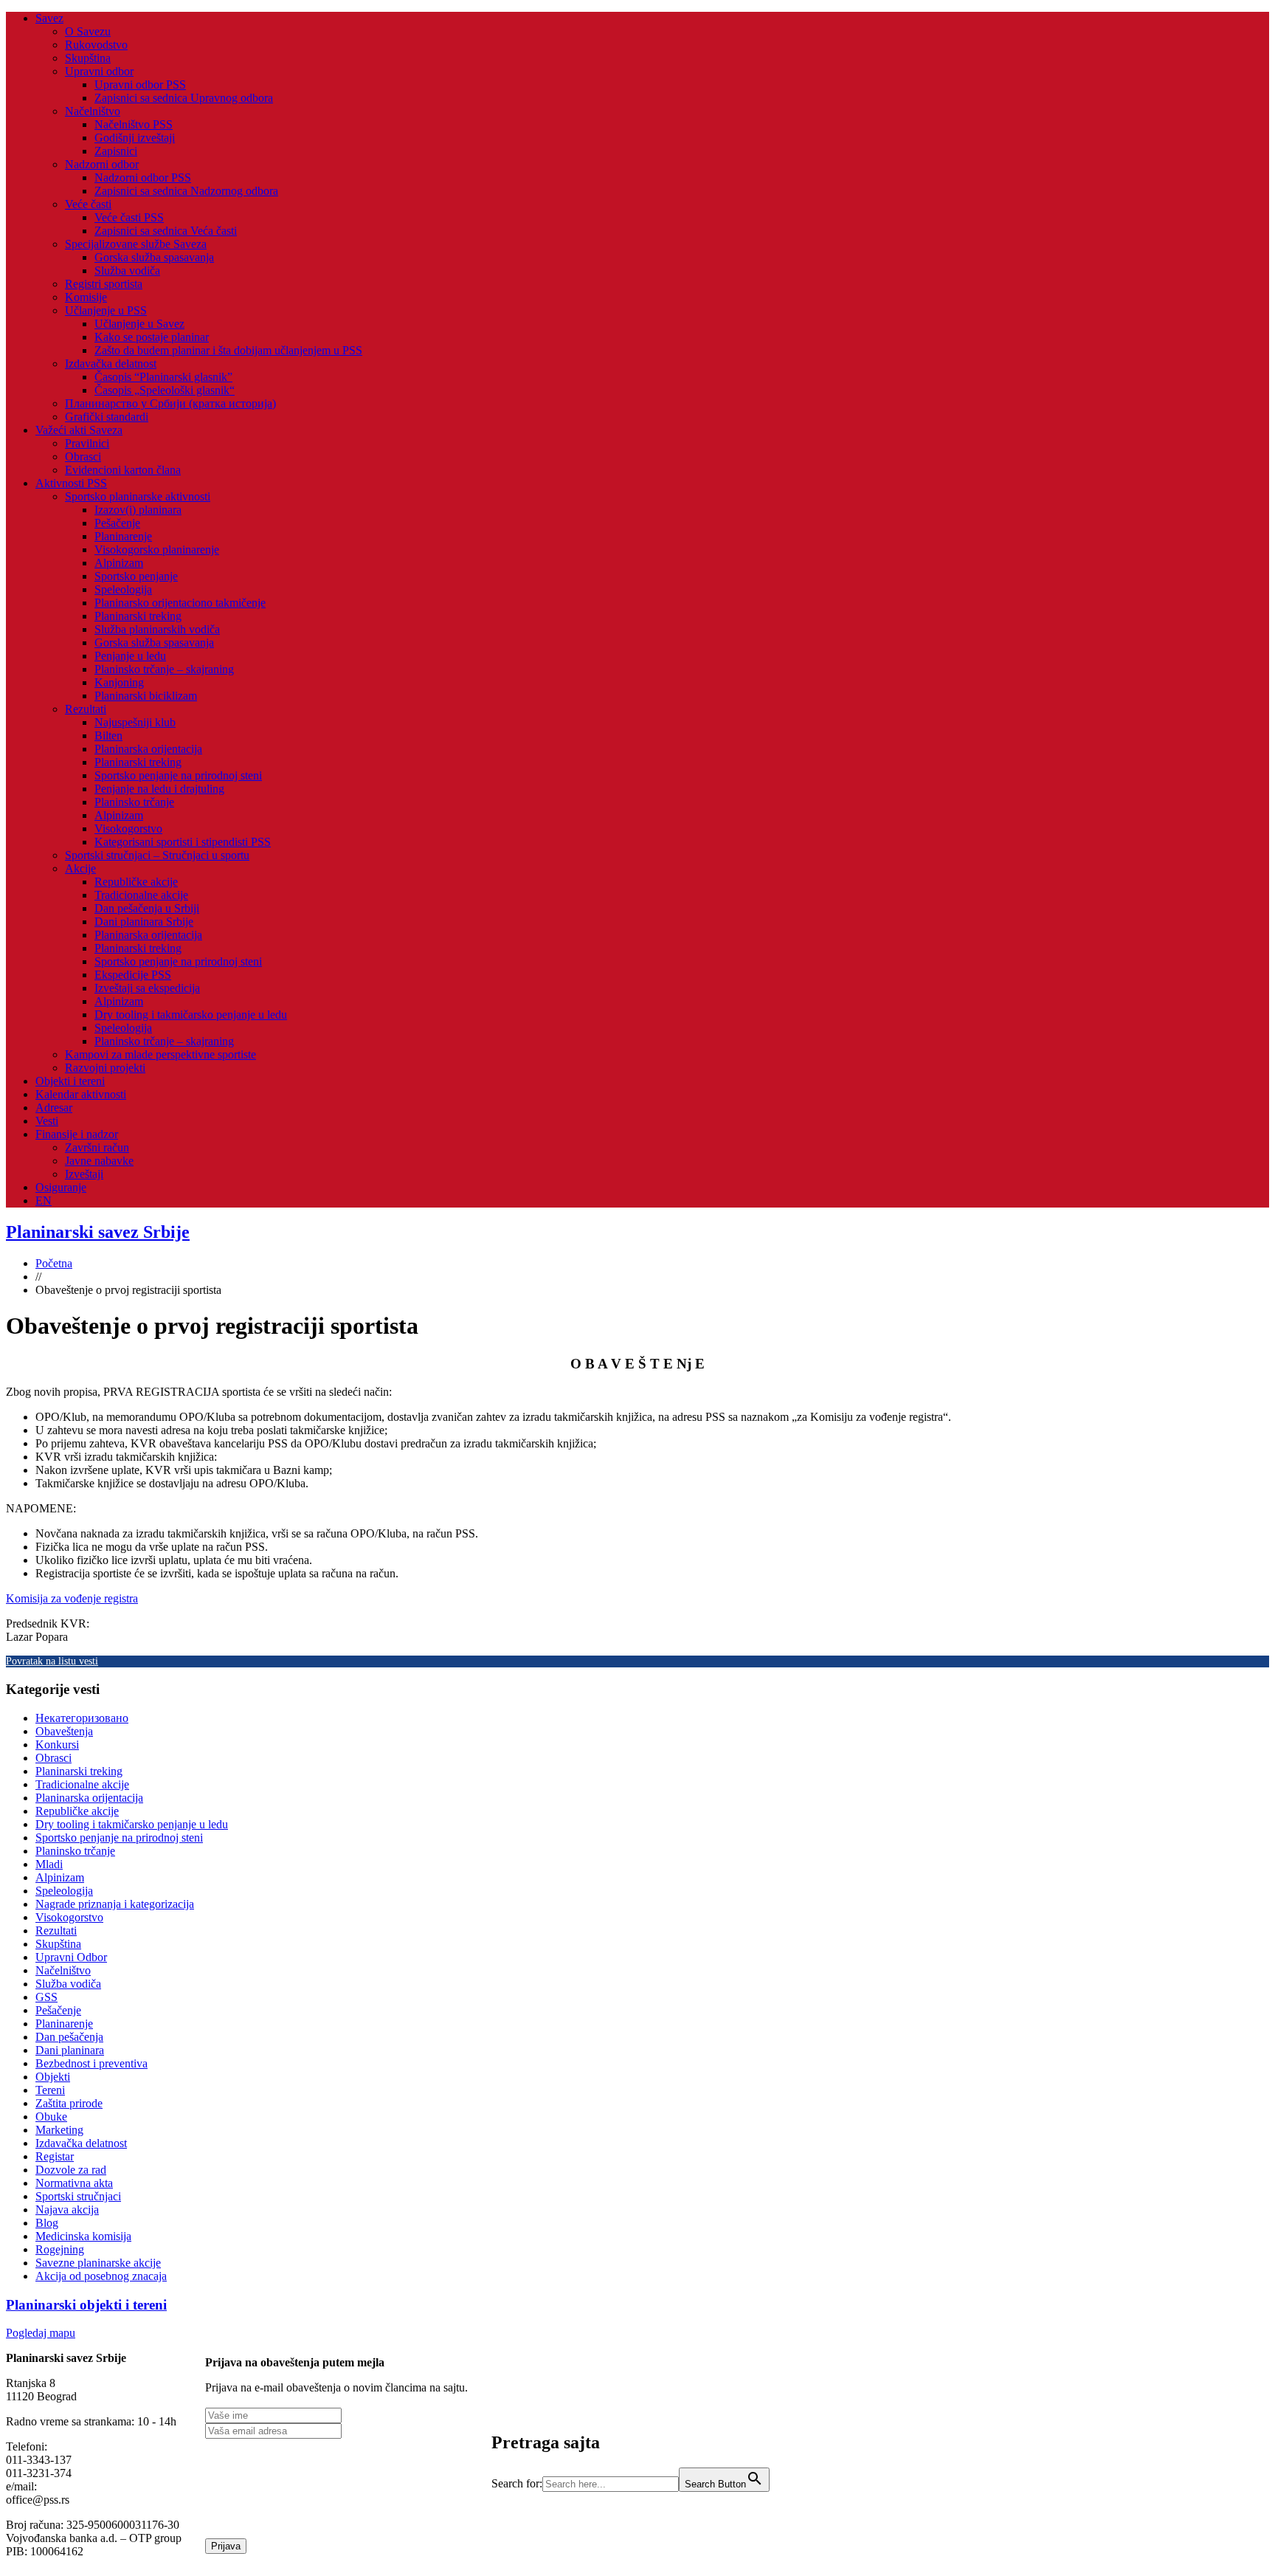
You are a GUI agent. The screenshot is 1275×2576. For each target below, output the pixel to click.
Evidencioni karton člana (123, 470)
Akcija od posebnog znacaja (101, 2276)
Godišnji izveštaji (135, 138)
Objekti (53, 2077)
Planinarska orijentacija (148, 749)
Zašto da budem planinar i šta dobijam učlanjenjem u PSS (228, 350)
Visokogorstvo (128, 829)
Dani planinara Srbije (144, 922)
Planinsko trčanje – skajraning (164, 669)
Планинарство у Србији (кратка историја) (170, 403)
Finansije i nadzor (77, 1134)
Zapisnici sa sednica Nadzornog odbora (186, 191)
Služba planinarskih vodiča (157, 629)
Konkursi (57, 1745)
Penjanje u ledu (130, 656)
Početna (54, 1263)
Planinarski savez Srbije (98, 1232)
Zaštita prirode (69, 2103)
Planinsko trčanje (134, 802)
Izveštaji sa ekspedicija (147, 988)
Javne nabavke (99, 1161)
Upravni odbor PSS (140, 85)
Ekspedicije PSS (133, 975)
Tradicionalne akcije (141, 895)
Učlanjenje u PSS (106, 310)
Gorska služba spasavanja (154, 257)
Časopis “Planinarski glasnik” (163, 377)
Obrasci (83, 457)
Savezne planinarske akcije (98, 2263)
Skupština (88, 58)
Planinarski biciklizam (146, 696)
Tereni (50, 2090)
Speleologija (123, 589)
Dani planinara (70, 2050)
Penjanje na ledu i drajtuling (159, 789)
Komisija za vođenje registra (72, 1598)
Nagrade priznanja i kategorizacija (115, 1904)
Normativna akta (74, 2183)
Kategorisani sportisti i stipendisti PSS (183, 842)
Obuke (51, 2117)
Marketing (59, 2130)
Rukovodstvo (96, 45)
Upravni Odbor (71, 1957)
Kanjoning (119, 682)
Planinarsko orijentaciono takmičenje (180, 603)
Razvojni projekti (105, 1068)
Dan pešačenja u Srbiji (147, 908)
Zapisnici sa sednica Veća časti (166, 231)
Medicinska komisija (83, 2236)
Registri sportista (104, 284)
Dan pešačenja (69, 2037)
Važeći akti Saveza (79, 430)
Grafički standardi (107, 417)
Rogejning (60, 2249)
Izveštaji (84, 1174)
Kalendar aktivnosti (81, 1094)
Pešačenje (117, 523)
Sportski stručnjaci (78, 2196)
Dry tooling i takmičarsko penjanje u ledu (191, 1015)
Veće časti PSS (129, 217)
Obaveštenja (64, 1731)
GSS (46, 1997)
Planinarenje (123, 536)
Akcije (80, 868)
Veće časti (88, 204)
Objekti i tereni (70, 1081)
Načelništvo (93, 111)
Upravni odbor (99, 71)
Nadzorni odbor (102, 164)
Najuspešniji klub (135, 722)
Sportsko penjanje (136, 576)
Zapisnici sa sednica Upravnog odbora (184, 98)
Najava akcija (67, 2210)
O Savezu (88, 31)
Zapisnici (116, 151)
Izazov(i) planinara (138, 510)
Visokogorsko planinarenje (157, 550)
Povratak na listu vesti (52, 1661)
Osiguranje (61, 1187)
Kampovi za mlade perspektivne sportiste (160, 1054)
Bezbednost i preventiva (91, 2063)
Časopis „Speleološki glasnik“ (165, 390)
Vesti (47, 1121)
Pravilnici (87, 443)
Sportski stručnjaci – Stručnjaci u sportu (157, 855)
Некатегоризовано (82, 1718)
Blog (47, 2223)
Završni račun (97, 1147)
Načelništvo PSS (134, 124)
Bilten (108, 736)
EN (44, 1201)
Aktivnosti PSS (71, 483)
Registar (55, 2156)
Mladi (49, 1864)
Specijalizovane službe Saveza (136, 244)
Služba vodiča (127, 271)
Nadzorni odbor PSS (143, 178)
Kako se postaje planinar (152, 337)
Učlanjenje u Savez (139, 324)
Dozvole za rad (71, 2170)
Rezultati (86, 709)
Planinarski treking (138, 616)
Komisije (86, 297)
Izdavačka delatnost (111, 364)
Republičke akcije (136, 882)
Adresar (54, 1108)
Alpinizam (119, 563)
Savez (49, 18)
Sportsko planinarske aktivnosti (138, 496)
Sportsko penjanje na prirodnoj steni (178, 775)
